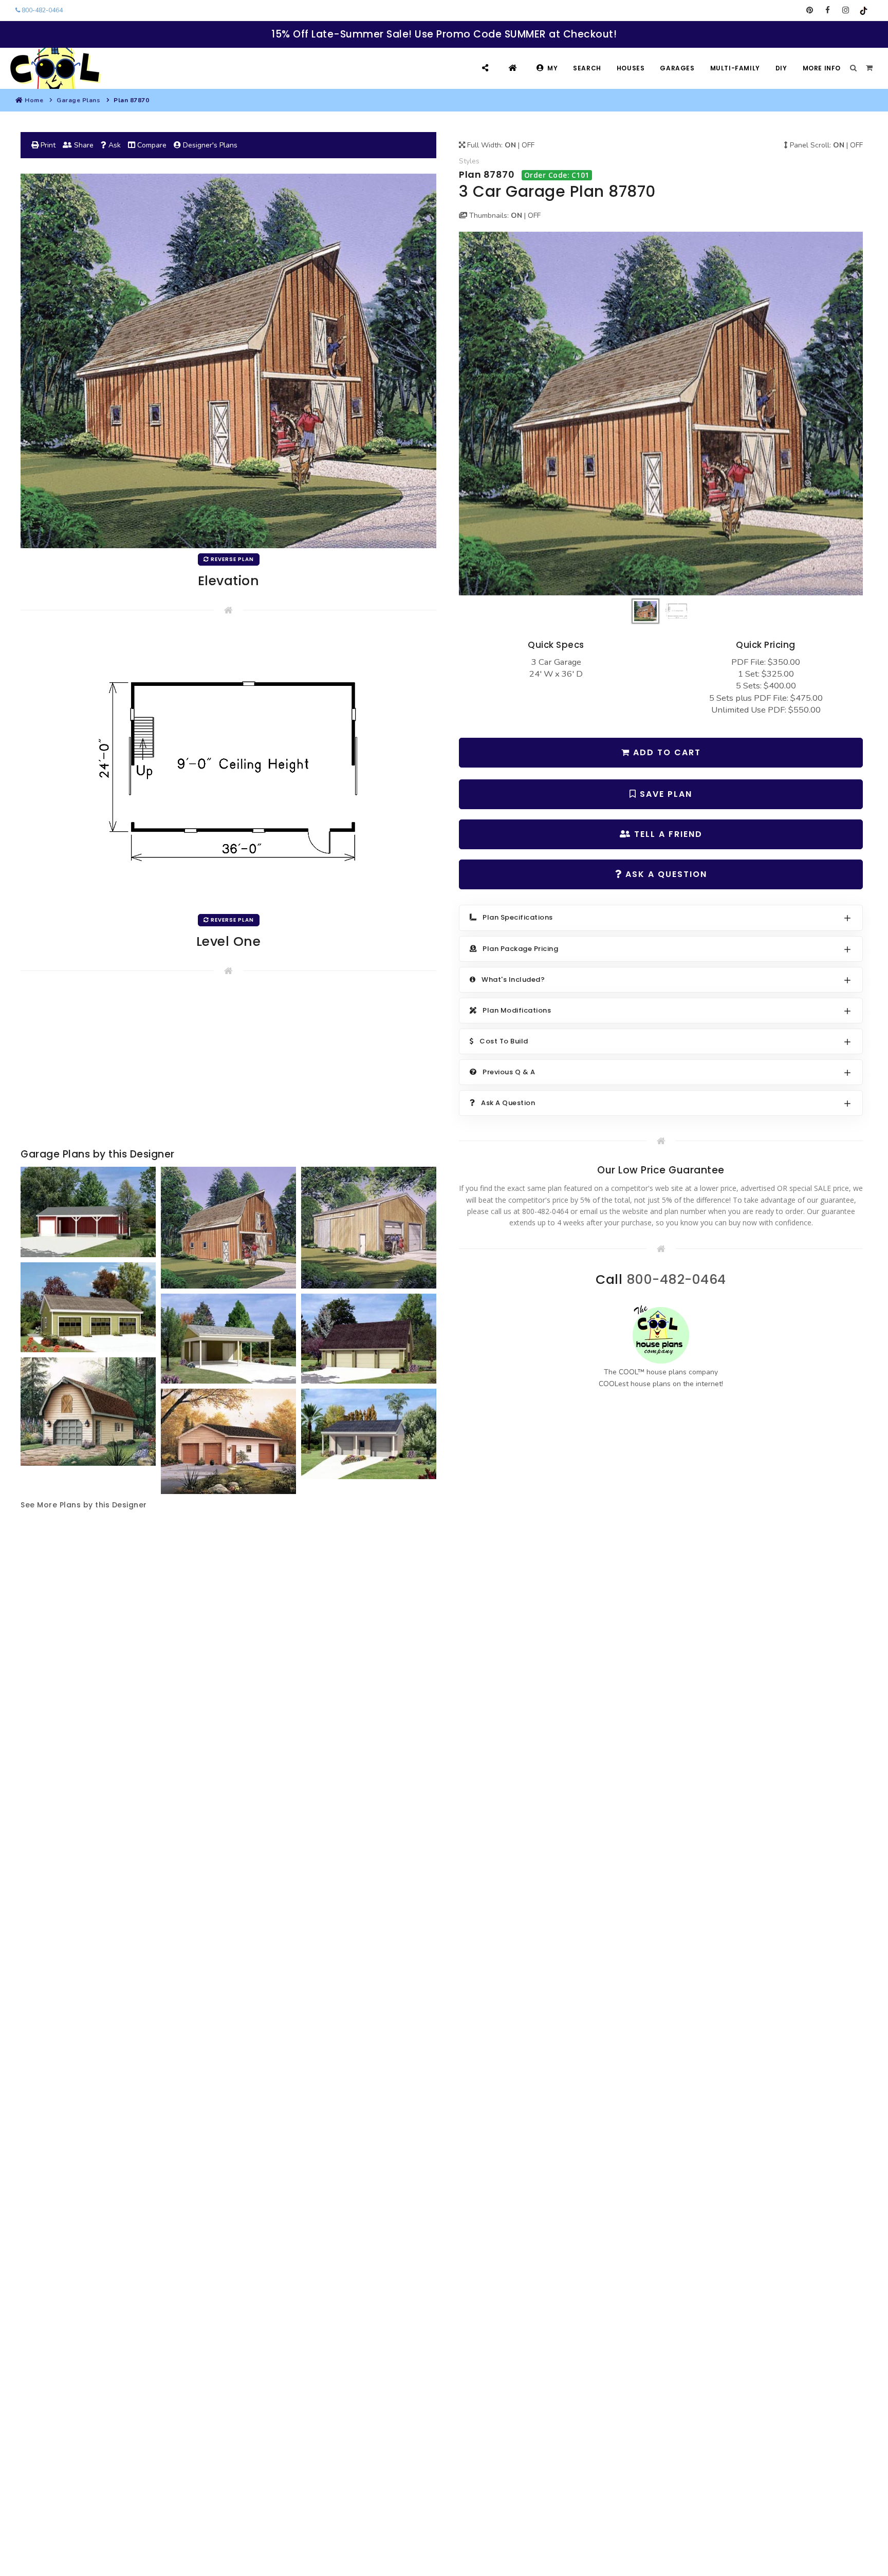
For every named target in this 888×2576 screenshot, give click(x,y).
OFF (528, 145)
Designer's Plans (209, 145)
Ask (114, 145)
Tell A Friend (667, 834)
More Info (822, 68)
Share (83, 145)
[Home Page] (514, 68)
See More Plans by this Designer (84, 1505)
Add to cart (665, 752)
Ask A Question (665, 874)
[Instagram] (846, 10)
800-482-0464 (41, 10)
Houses (631, 68)
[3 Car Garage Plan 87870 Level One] (229, 769)
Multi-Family (735, 68)
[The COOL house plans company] (661, 1334)
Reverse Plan (232, 559)
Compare (151, 145)
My (552, 68)
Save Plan (664, 794)
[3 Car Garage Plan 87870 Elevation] (661, 413)
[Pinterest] (810, 10)
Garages (677, 68)
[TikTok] (864, 10)
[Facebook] (828, 10)
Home (34, 100)
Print (47, 145)
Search (587, 68)
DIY (781, 68)
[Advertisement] (228, 1064)
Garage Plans (78, 100)
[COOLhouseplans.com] (54, 68)
